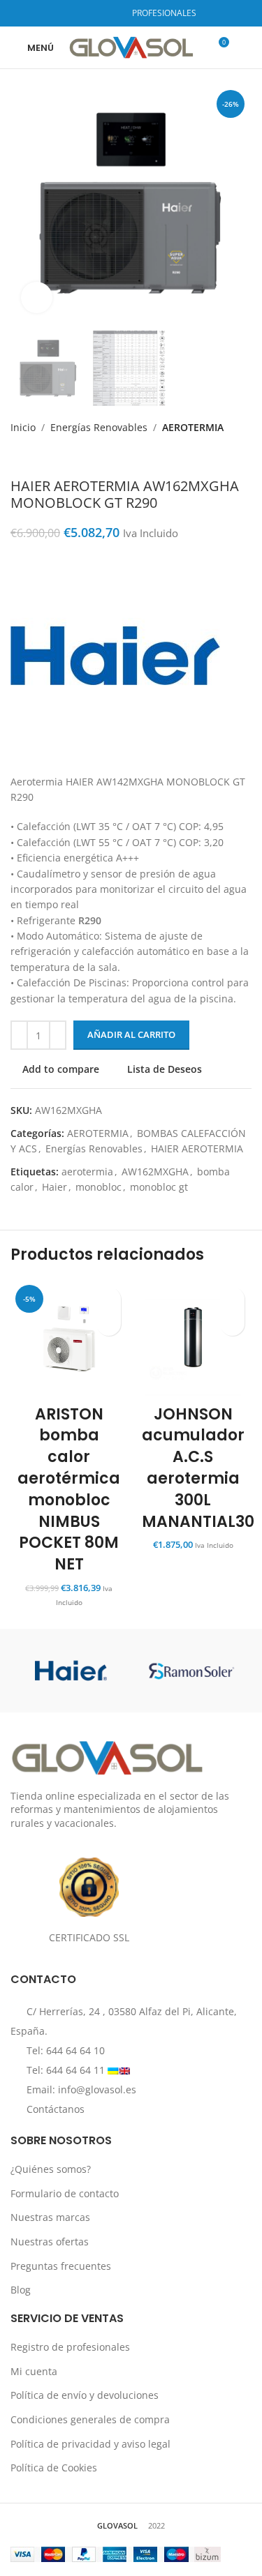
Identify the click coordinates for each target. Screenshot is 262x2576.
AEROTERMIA (193, 427)
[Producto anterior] (17, 457)
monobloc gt (159, 1187)
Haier (54, 1187)
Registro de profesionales (70, 2347)
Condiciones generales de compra (90, 2419)
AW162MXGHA (155, 1172)
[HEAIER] (71, 1671)
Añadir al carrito (131, 1034)
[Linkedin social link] (109, 13)
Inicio (23, 427)
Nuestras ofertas (50, 2242)
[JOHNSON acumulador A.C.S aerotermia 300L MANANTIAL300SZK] (194, 1339)
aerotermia (87, 1172)
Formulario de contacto (65, 2193)
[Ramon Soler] (191, 1671)
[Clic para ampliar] (37, 297)
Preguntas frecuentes (61, 2266)
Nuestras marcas (50, 2217)
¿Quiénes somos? (51, 2169)
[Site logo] (131, 46)
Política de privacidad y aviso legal (90, 2444)
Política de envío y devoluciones (85, 2395)
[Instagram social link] (92, 13)
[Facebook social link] (74, 13)
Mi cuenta (34, 2371)
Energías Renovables (99, 427)
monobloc (99, 1187)
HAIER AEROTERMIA (197, 1148)
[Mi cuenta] (246, 47)
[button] (109, 1324)
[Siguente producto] (45, 457)
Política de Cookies (54, 2468)
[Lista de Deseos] (109, 1299)
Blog (21, 2290)
